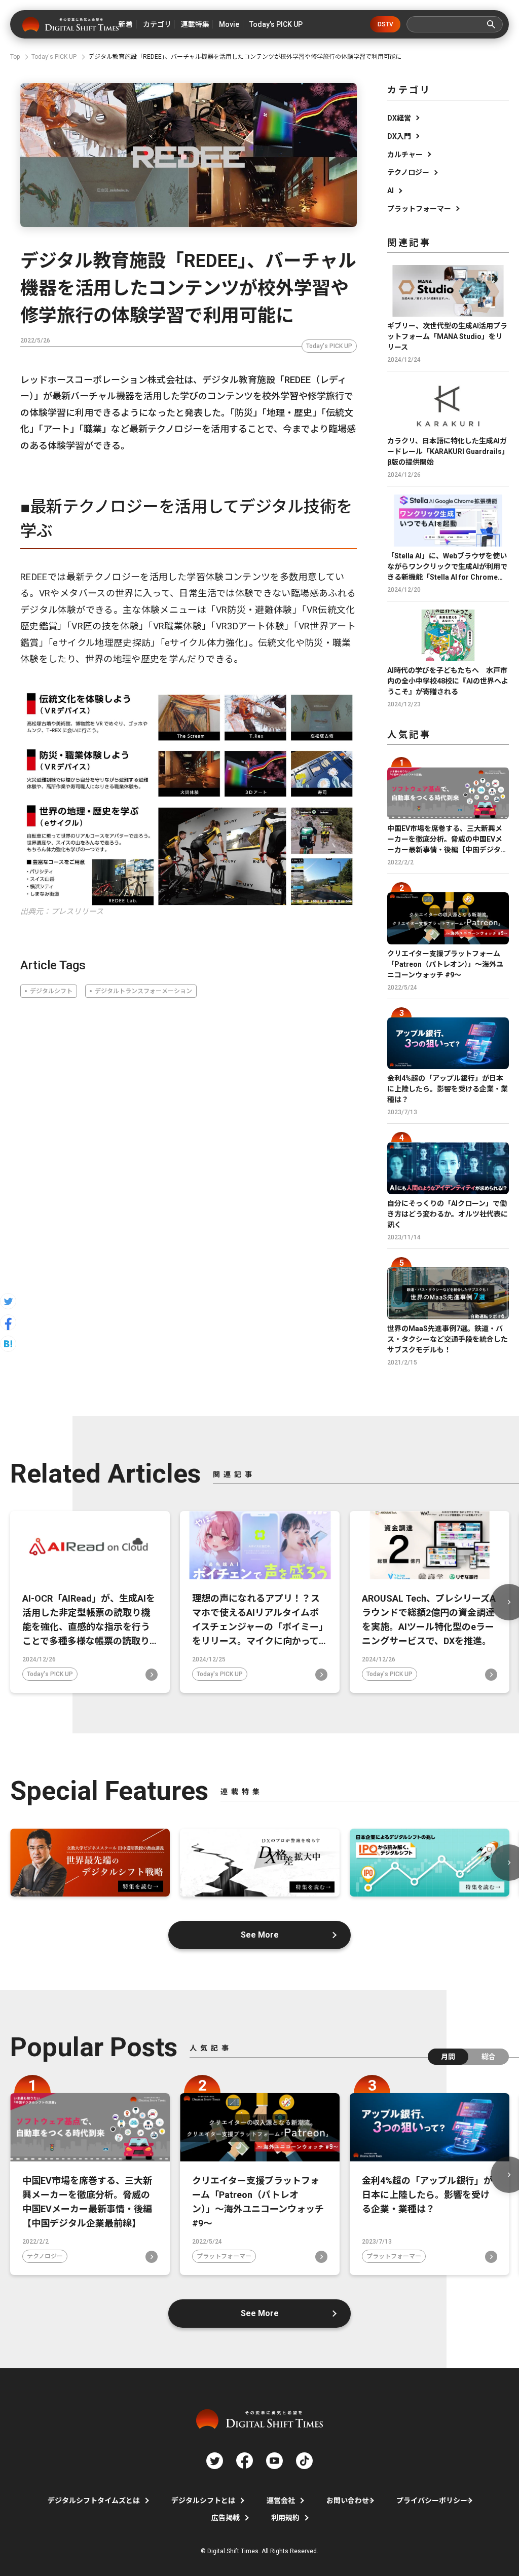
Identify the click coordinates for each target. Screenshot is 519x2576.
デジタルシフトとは (203, 2501)
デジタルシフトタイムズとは (94, 2501)
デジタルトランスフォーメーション (143, 991)
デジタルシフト (51, 991)
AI (391, 191)
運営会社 (281, 2501)
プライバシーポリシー (432, 2501)
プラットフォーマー (419, 209)
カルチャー (405, 155)
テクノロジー (408, 172)
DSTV (385, 24)
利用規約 (285, 2518)
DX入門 (399, 136)
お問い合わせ (348, 2501)
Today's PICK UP (329, 346)
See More (260, 1935)
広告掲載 (226, 2518)
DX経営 (399, 118)
